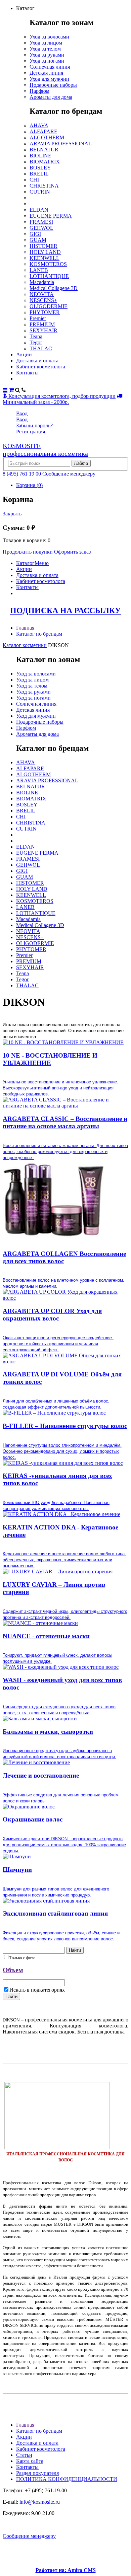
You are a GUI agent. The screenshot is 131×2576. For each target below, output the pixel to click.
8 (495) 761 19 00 (22, 474)
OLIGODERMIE (49, 306)
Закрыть (12, 514)
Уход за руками (47, 55)
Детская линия (46, 73)
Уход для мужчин (49, 79)
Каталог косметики (25, 645)
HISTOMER (43, 246)
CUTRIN (40, 192)
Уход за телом (45, 49)
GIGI (35, 234)
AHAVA (39, 125)
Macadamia (42, 282)
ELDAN (39, 210)
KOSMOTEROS (48, 264)
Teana (36, 336)
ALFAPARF (43, 131)
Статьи (24, 2455)
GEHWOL (41, 228)
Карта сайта (30, 2461)
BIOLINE (40, 156)
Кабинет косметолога (41, 367)
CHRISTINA (44, 186)
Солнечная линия (50, 67)
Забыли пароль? (34, 425)
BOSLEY (40, 168)
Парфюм (39, 91)
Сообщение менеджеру (69, 474)
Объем (13, 1970)
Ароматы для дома (51, 97)
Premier (38, 318)
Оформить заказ (72, 552)
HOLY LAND (45, 252)
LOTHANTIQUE (49, 276)
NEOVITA (42, 294)
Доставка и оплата (37, 361)
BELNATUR (44, 150)
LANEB (39, 270)
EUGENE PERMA (51, 216)
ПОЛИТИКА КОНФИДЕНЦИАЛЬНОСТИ (67, 2479)
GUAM (38, 240)
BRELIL (39, 174)
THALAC (41, 348)
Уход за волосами (49, 37)
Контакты (27, 373)
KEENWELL (45, 258)
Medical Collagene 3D (54, 288)
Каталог (25, 563)
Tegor (36, 342)
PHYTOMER (45, 312)
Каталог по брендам (39, 634)
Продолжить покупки (28, 552)
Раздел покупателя (37, 2473)
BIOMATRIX (45, 162)
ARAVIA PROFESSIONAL (61, 144)
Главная (25, 628)
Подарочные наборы (53, 85)
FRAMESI (41, 222)
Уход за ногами (47, 61)
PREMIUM (42, 324)
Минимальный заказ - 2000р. (36, 402)
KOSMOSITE (45, 450)
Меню (42, 563)
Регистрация (31, 432)
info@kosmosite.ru (40, 2502)
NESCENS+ (43, 300)
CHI (34, 180)
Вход (22, 413)
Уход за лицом (46, 43)
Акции (24, 354)
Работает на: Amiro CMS (66, 2570)
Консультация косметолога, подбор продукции (61, 396)
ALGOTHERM (47, 137)
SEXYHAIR (43, 330)
